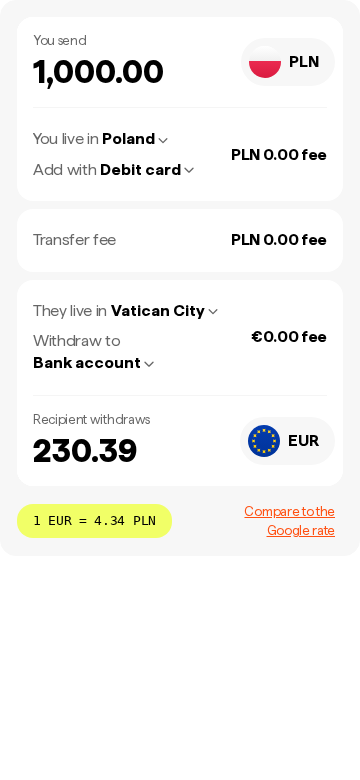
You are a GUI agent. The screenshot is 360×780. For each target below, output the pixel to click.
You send (59, 40)
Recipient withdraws (91, 419)
